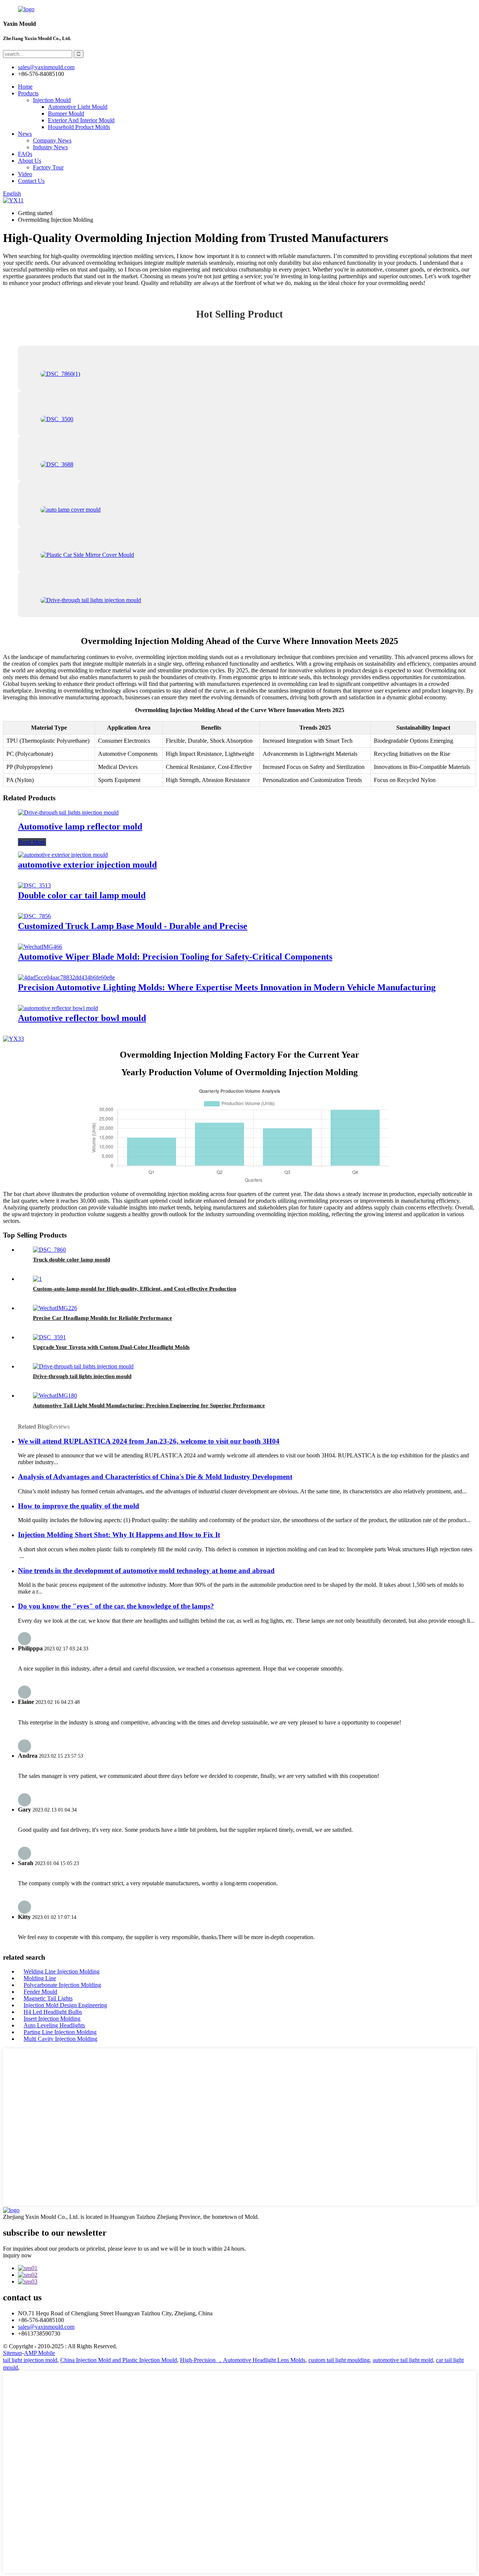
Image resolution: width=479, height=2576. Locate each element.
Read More (32, 842)
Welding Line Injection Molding (62, 1971)
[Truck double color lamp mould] (49, 1250)
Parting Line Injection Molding (60, 2032)
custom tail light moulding (339, 2360)
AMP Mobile (39, 2353)
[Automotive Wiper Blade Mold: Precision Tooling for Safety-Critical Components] (40, 947)
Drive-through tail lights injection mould (82, 1376)
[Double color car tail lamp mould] (34, 885)
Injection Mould (52, 100)
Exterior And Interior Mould (81, 120)
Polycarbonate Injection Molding (62, 1985)
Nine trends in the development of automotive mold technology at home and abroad (146, 1571)
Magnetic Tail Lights (48, 1998)
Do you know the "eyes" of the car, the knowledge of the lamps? (116, 1606)
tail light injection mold (30, 2360)
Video (25, 174)
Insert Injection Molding (52, 2019)
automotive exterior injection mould (87, 865)
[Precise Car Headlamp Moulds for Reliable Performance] (55, 1308)
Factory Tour (48, 167)
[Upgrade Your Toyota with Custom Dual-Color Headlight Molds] (49, 1337)
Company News (52, 140)
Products (28, 93)
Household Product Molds (79, 127)
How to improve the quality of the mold (79, 1506)
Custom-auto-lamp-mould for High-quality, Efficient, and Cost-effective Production (135, 1289)
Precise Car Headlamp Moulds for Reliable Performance (103, 1318)
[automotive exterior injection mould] (63, 855)
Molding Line (40, 1978)
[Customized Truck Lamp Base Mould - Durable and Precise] (34, 916)
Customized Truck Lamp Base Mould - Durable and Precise (133, 926)
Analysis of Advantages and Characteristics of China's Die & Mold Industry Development (155, 1477)
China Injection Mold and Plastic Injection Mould (119, 2360)
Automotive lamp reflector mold (80, 827)
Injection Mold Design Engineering (65, 2005)
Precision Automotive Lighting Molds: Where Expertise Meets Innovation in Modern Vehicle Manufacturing (227, 987)
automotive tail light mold (403, 2360)
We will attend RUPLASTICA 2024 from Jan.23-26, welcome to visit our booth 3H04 (149, 1441)
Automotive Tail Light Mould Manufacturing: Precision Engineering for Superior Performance (149, 1405)
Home (25, 87)
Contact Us (31, 181)
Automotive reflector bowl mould (82, 1018)
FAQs (25, 154)
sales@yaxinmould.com (46, 2327)
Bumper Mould (66, 114)
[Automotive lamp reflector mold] (68, 812)
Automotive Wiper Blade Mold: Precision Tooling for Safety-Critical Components (175, 957)
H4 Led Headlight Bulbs (53, 2012)
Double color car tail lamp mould (82, 895)
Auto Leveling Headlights (54, 2025)
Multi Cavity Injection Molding (60, 2039)
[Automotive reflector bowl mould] (58, 1008)
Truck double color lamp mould (71, 1260)
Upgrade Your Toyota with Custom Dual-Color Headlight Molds (111, 1347)
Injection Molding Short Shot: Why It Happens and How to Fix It (119, 1535)
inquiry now (17, 2255)
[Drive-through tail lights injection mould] (83, 1366)
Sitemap (13, 2353)
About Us (30, 161)
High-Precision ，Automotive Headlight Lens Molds (243, 2360)
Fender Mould (40, 1992)
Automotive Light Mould (78, 107)
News (25, 134)
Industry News (50, 147)
